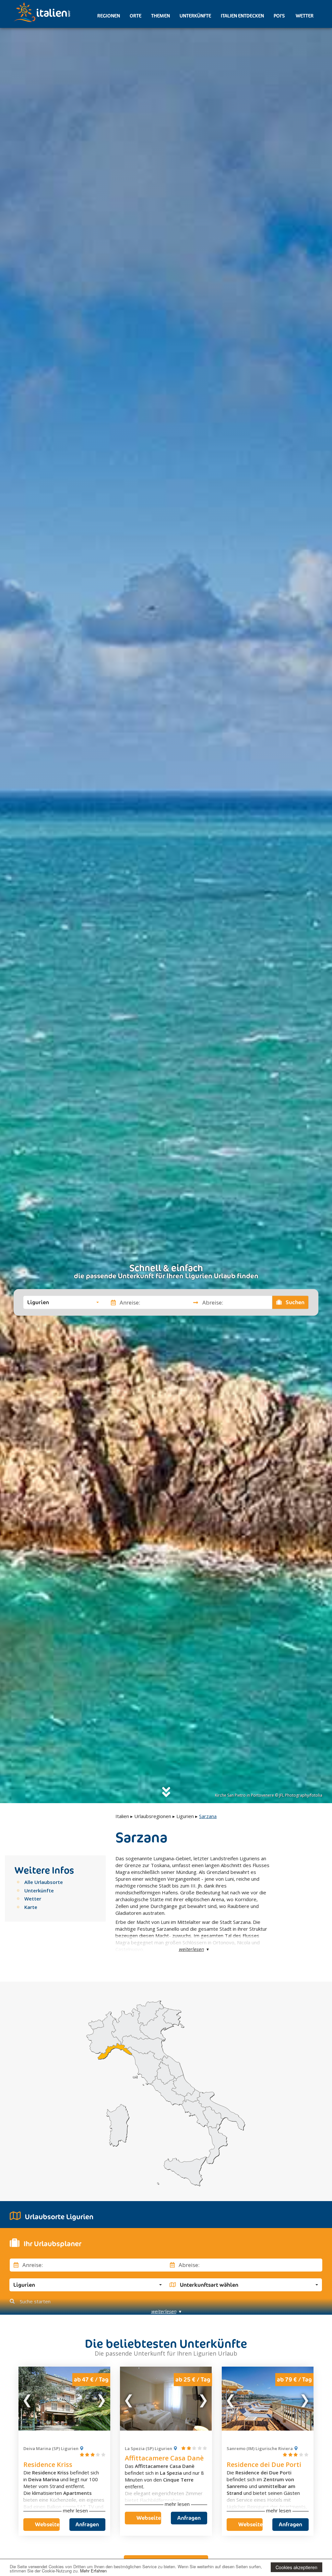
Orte (136, 16)
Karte (31, 1907)
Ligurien (185, 1816)
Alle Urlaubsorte (44, 1882)
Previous (28, 2398)
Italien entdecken (242, 16)
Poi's (279, 16)
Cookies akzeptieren (296, 2567)
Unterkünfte (195, 16)
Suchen (294, 1302)
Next (101, 2398)
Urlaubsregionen (153, 1816)
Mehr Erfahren (93, 2571)
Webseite (47, 2524)
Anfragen (87, 2524)
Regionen (109, 16)
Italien (122, 1816)
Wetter (304, 16)
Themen (160, 16)
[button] (63, 1302)
